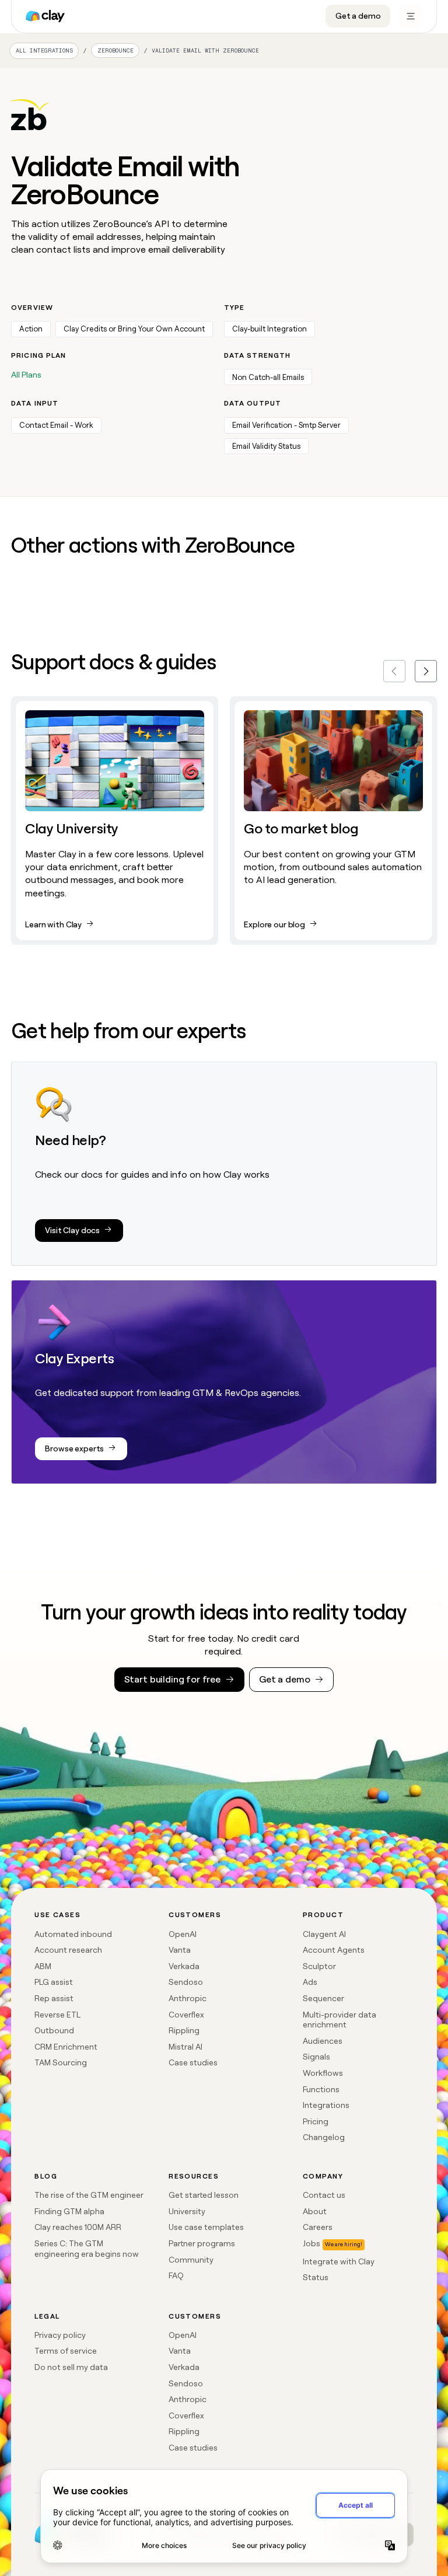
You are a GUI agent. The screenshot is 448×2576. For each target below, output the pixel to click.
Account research (68, 1950)
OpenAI (183, 1934)
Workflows (323, 2073)
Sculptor (319, 1966)
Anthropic (188, 1998)
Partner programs (202, 2243)
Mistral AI (185, 2047)
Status (316, 2277)
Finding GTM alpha (69, 2211)
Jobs (311, 2243)
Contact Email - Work (56, 425)
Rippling (184, 2030)
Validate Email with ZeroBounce (205, 50)
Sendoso (186, 1982)
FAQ (176, 2275)
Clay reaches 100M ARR (78, 2227)
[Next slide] (426, 671)
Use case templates (206, 2227)
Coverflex (186, 2015)
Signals (316, 2057)
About (315, 2211)
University (187, 2211)
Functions (321, 2089)
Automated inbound (73, 1934)
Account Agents (334, 1950)
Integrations (326, 2105)
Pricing (316, 2121)
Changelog (324, 2137)
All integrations (44, 50)
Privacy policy (60, 2335)
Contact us (324, 2195)
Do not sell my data (71, 2367)
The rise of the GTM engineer (89, 2195)
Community (191, 2260)
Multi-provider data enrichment (339, 2020)
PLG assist (54, 1982)
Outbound (54, 2030)
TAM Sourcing (61, 2062)
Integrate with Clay (339, 2261)
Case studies (193, 2062)
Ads (310, 1982)
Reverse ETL (57, 2015)
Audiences (323, 2041)
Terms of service (66, 2351)
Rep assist (54, 1998)
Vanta (180, 1950)
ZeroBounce (116, 51)
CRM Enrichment (66, 2047)
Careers (318, 2227)
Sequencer (323, 1998)
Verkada (184, 1966)
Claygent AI (324, 1934)
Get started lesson (204, 2195)
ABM (43, 1966)
